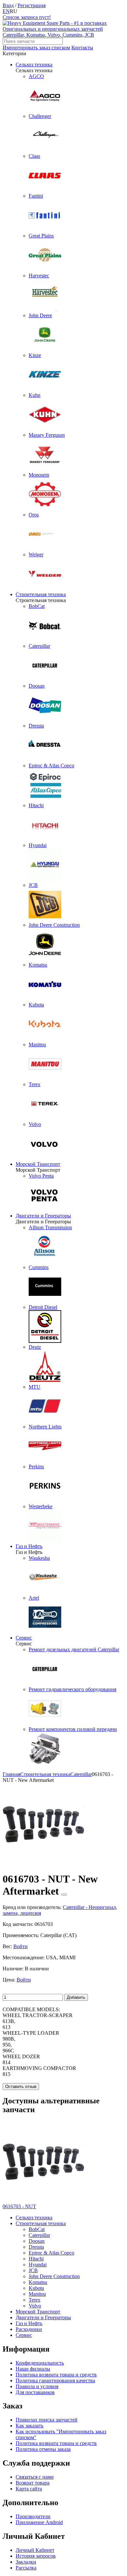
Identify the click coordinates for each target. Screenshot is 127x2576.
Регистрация (32, 5)
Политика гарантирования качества (55, 2380)
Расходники (29, 2329)
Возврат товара (33, 2483)
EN (6, 11)
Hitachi (36, 2259)
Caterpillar (39, 2235)
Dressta (36, 2247)
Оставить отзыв (21, 2087)
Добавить (76, 1997)
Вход (8, 5)
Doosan (37, 2241)
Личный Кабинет (35, 2550)
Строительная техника (41, 594)
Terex (35, 2300)
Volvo (35, 2306)
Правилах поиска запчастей (47, 2420)
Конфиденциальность (40, 2363)
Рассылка (26, 2568)
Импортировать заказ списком (36, 48)
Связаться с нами (35, 2477)
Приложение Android (39, 2522)
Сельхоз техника (34, 65)
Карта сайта (29, 2489)
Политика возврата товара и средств (56, 2375)
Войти (21, 1946)
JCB (33, 2270)
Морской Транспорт (38, 1164)
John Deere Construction (54, 2276)
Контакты (82, 48)
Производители (33, 2516)
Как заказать (29, 2426)
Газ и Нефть (29, 1546)
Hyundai (38, 2265)
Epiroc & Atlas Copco (51, 2253)
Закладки (26, 2562)
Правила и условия (37, 2386)
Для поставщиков (35, 2392)
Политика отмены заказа (43, 2449)
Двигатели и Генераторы (43, 1216)
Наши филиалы (33, 2369)
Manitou (37, 2294)
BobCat (37, 2229)
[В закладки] (64, 1895)
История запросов (36, 2556)
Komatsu (38, 2282)
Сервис (24, 1638)
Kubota (36, 2288)
